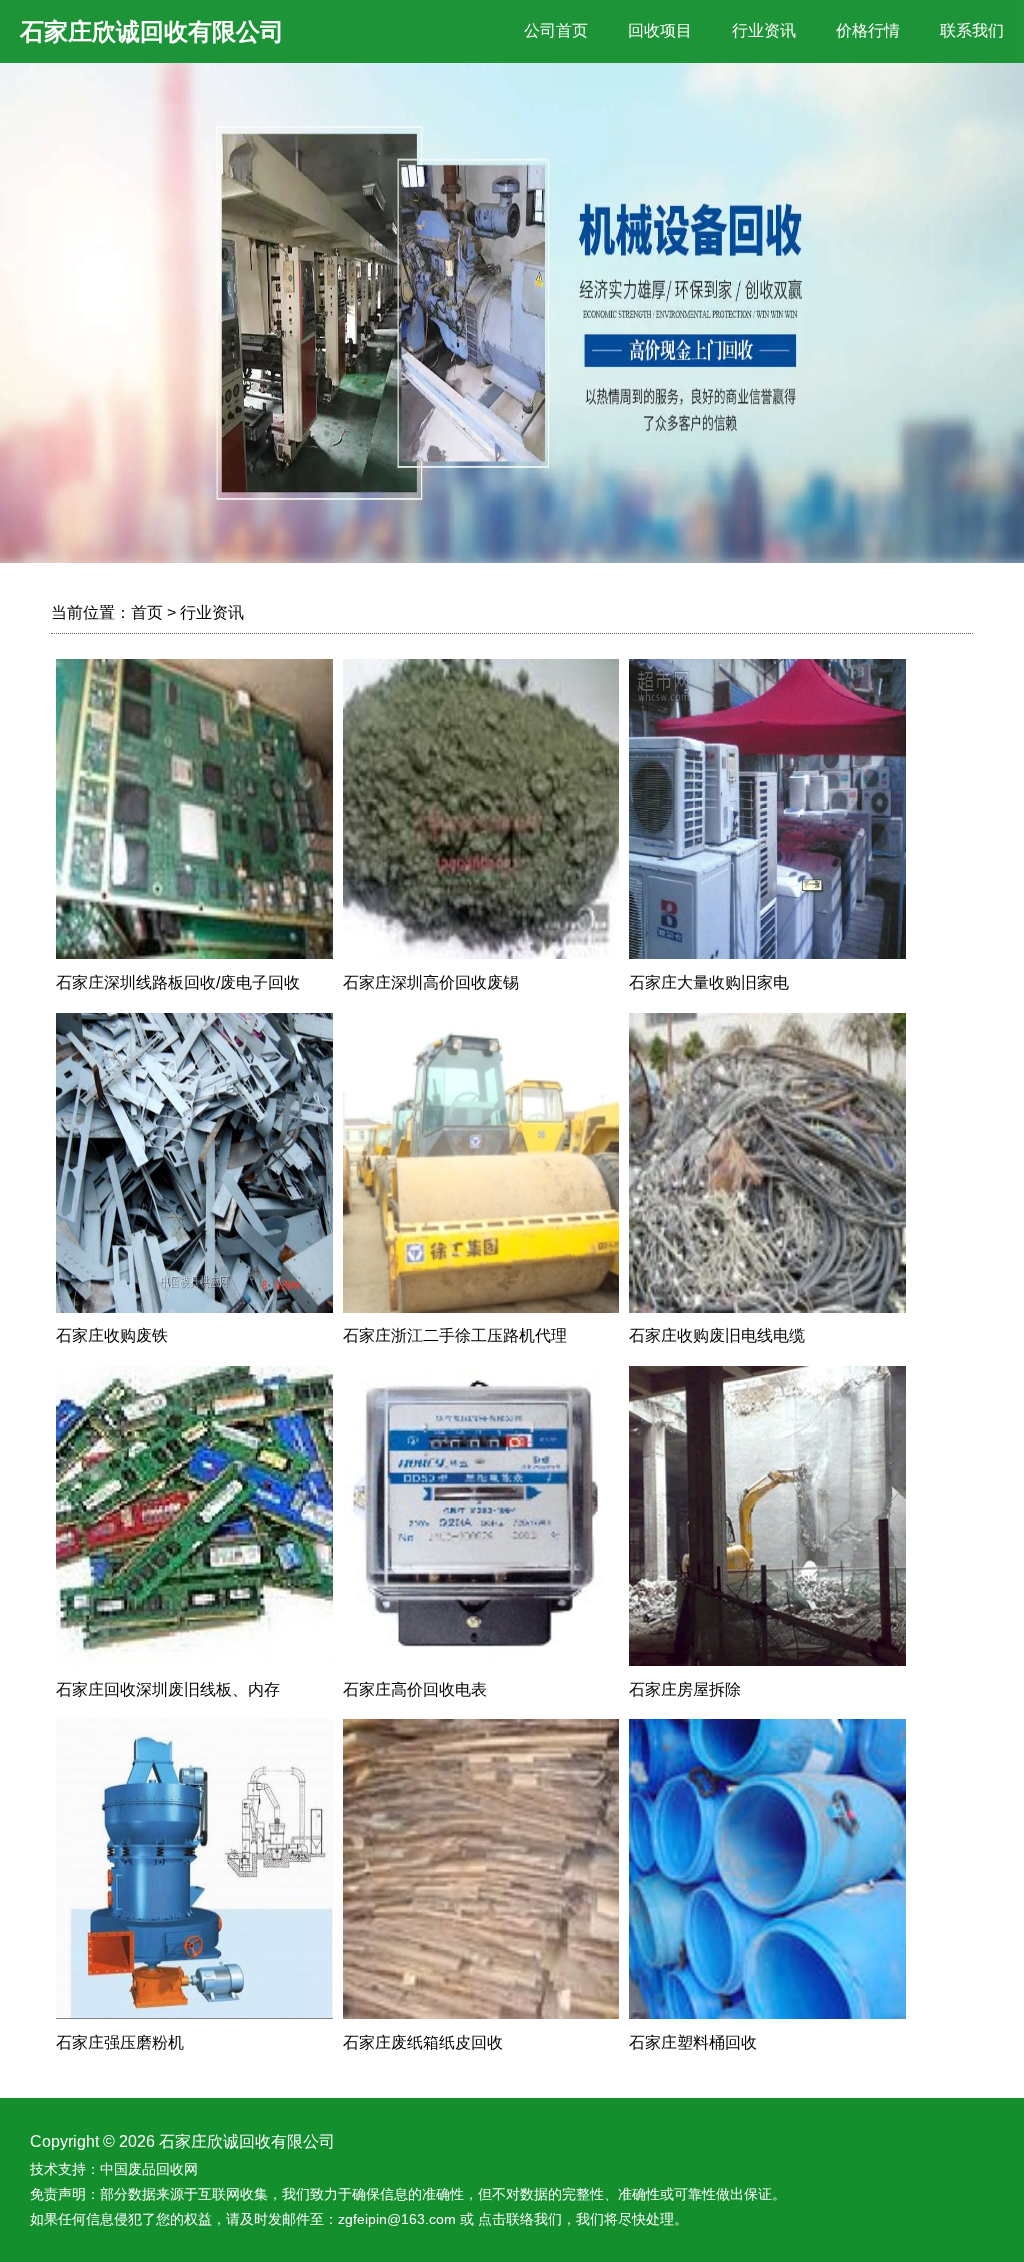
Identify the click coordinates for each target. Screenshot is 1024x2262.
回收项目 (660, 30)
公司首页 (556, 30)
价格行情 (868, 30)
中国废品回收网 (149, 2169)
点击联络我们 (520, 2219)
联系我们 (972, 30)
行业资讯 (764, 30)
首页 (147, 612)
